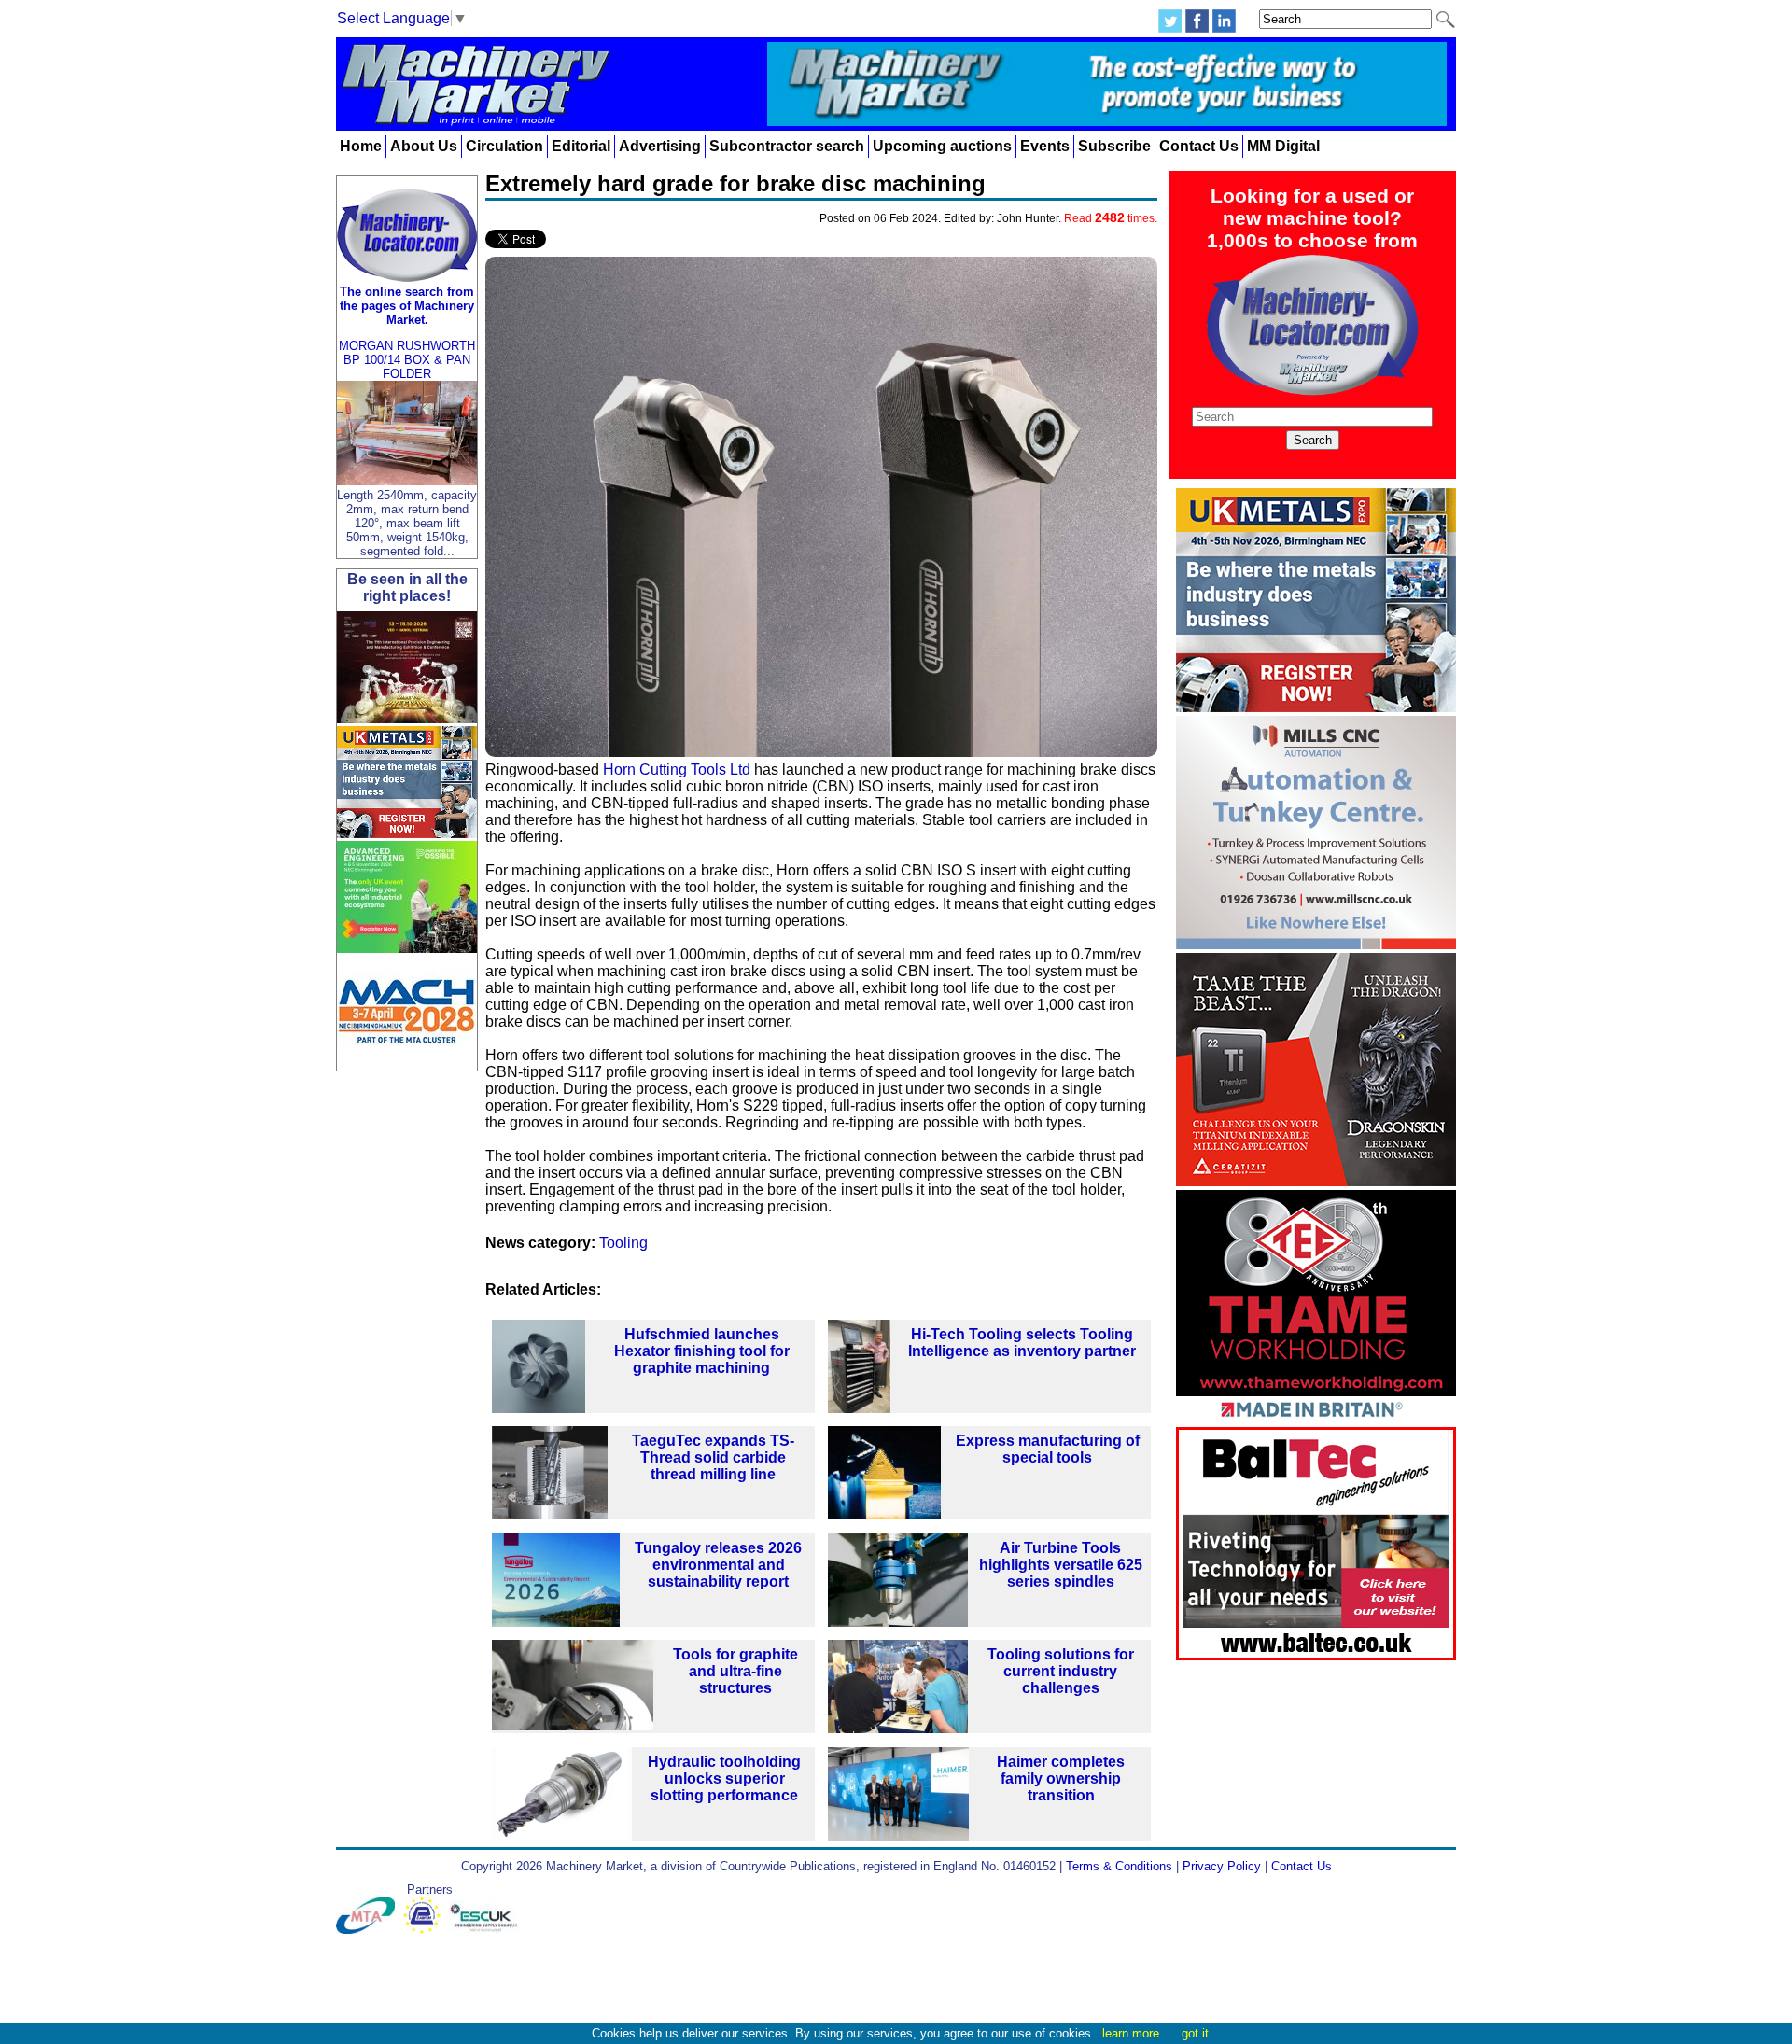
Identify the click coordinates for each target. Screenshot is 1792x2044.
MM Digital (1283, 146)
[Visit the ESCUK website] (486, 1930)
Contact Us (1199, 146)
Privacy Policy (1222, 1866)
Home (361, 146)
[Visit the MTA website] (370, 1930)
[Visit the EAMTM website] (426, 1930)
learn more (1131, 2033)
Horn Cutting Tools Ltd (677, 770)
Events (1045, 146)
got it (1195, 2033)
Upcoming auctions (942, 146)
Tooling (623, 1243)
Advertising (660, 146)
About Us (424, 146)
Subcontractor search (787, 146)
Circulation (504, 146)
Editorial (581, 146)
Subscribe (1114, 146)
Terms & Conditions (1119, 1866)
